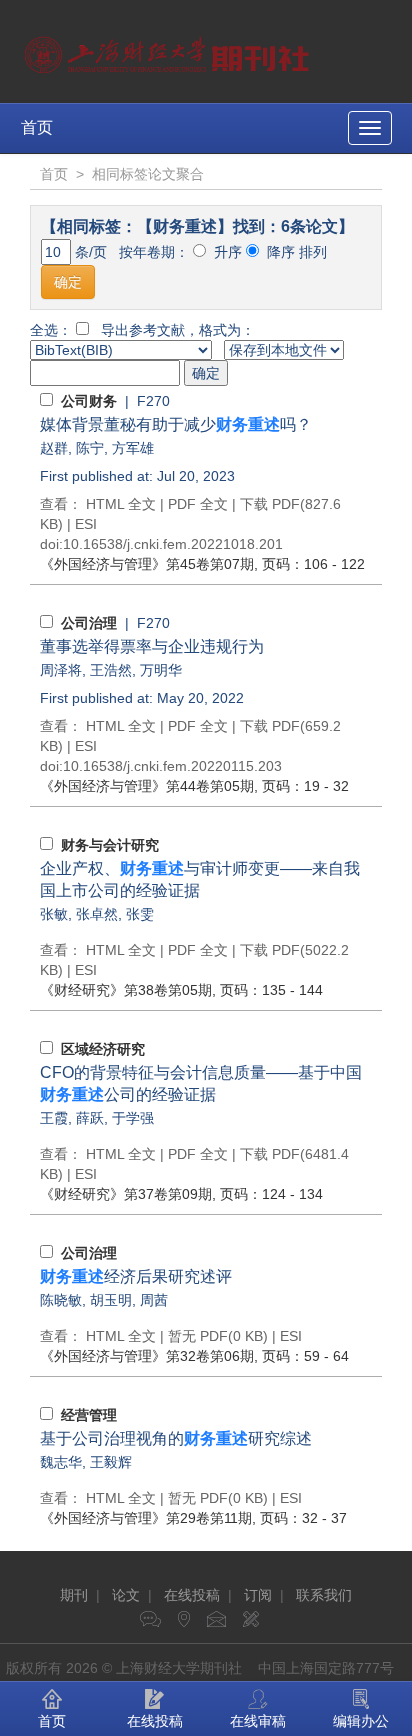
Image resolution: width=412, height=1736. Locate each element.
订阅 (258, 1595)
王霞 (54, 1118)
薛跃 (90, 1118)
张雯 (140, 914)
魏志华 (61, 1462)
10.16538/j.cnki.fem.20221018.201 (173, 544)
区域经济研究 (103, 1049)
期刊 (74, 1595)
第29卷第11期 (146, 1518)
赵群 (54, 448)
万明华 (161, 670)
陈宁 (90, 448)
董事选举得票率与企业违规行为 (152, 646)
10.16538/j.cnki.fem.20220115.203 (172, 766)
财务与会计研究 (110, 845)
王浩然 (111, 670)
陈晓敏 (61, 1300)
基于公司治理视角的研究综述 (176, 1438)
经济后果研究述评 (136, 1276)
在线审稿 (258, 1721)
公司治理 (89, 623)
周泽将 (61, 670)
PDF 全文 (198, 504)
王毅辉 (111, 1462)
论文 (126, 1595)
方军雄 (133, 448)
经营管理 (89, 1415)
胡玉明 (111, 1300)
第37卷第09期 (126, 1194)
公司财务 (89, 401)
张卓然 (97, 914)
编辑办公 (361, 1721)
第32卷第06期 (147, 1356)
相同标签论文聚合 (148, 174)
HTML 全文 (121, 504)
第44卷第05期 (147, 786)
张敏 (54, 914)
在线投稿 (192, 1595)
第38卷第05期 (126, 990)
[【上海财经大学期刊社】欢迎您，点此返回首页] (169, 50)
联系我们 (324, 1595)
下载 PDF (270, 504)
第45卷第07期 (147, 564)
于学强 (133, 1118)
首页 (37, 127)
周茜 (154, 1300)
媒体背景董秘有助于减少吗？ (176, 424)
